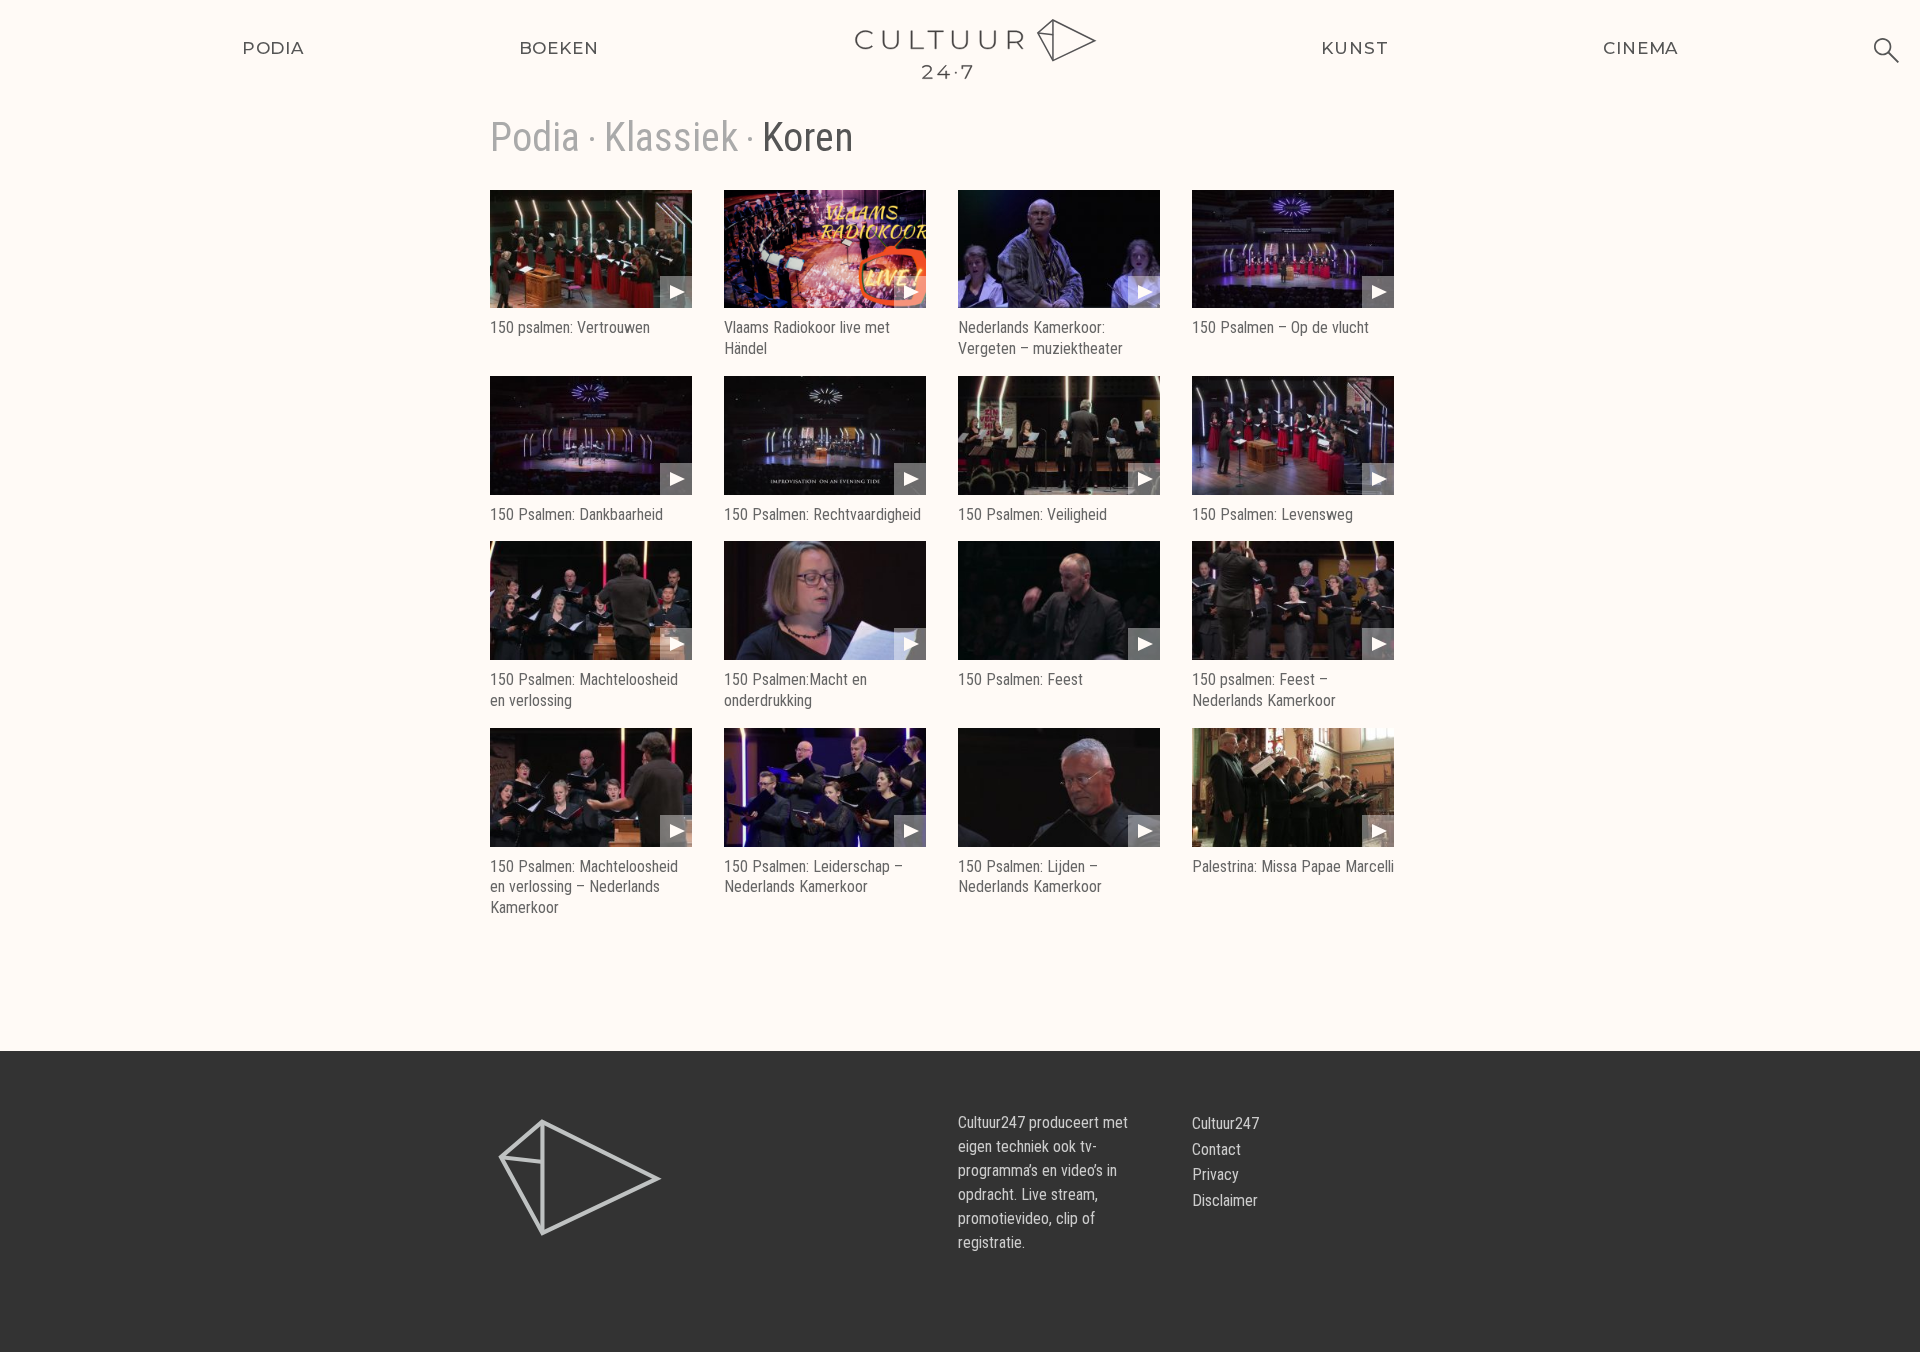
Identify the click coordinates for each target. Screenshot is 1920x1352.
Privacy (1215, 1174)
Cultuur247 (1225, 1123)
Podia (273, 48)
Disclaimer (1225, 1200)
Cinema (1640, 48)
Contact (1216, 1149)
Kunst (1354, 48)
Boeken (559, 48)
